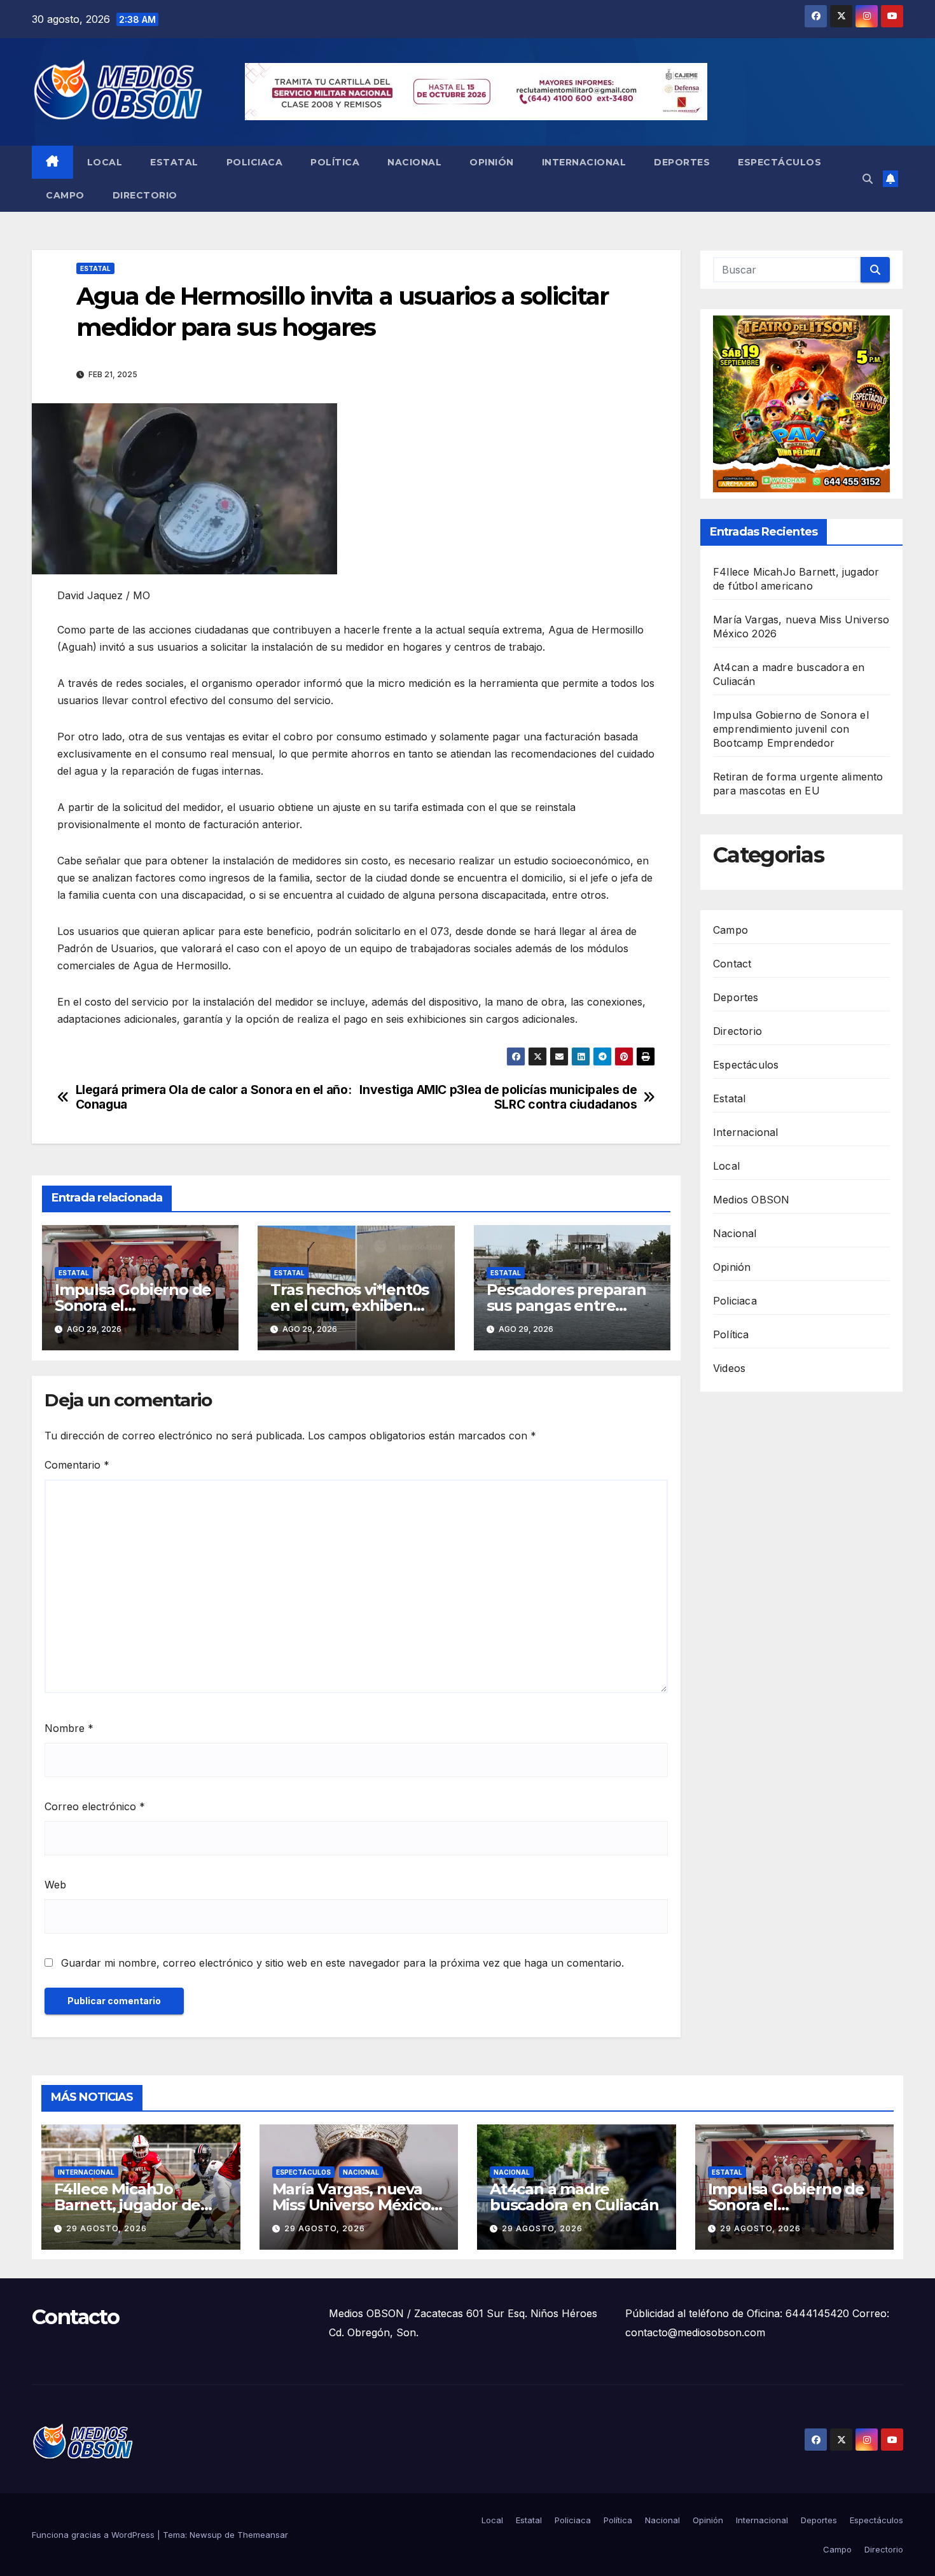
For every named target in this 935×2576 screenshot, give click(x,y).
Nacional (414, 162)
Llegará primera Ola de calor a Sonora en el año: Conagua (214, 1097)
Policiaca (255, 162)
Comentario (77, 1465)
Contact (732, 964)
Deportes (682, 162)
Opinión (492, 162)
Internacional (584, 162)
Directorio (145, 195)
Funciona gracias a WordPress (94, 2535)
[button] (868, 179)
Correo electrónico (95, 1806)
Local (105, 162)
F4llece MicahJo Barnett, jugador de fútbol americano (127, 2205)
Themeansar (263, 2535)
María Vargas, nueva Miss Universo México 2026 (351, 2205)
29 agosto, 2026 (107, 2228)
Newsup (206, 2535)
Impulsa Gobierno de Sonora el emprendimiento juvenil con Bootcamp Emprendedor (791, 729)
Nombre (69, 1728)
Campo (65, 195)
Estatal (174, 162)
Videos (729, 1368)
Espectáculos (779, 162)
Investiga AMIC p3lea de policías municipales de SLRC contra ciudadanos (498, 1097)
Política (335, 162)
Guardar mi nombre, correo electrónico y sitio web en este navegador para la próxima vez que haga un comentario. (343, 1963)
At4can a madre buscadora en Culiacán (574, 2197)
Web (55, 1885)
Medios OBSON (751, 1200)
